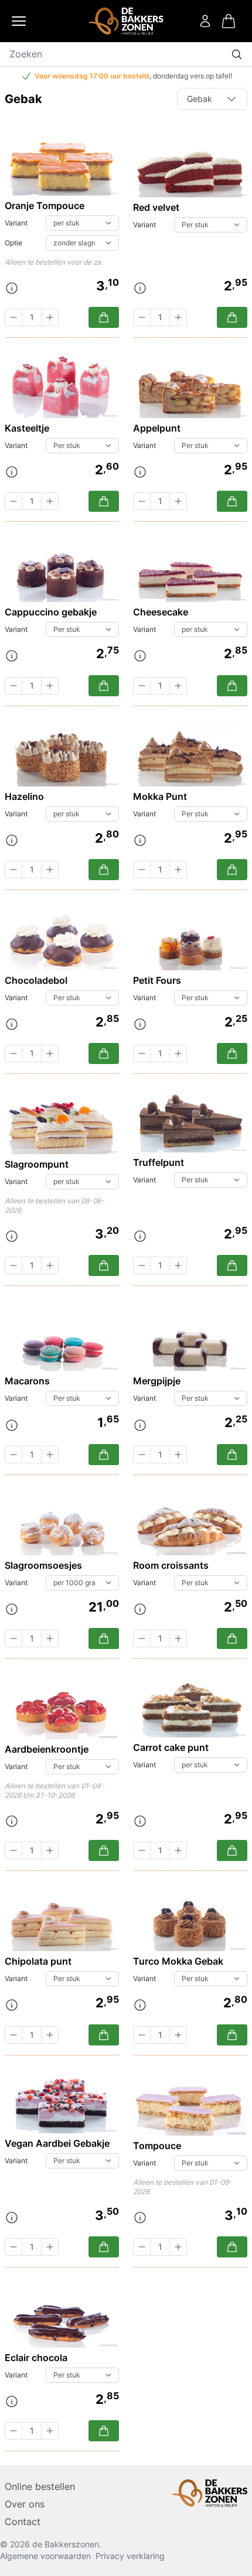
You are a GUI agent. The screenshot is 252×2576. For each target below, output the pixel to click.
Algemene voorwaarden (45, 2556)
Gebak (200, 99)
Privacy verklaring (130, 2556)
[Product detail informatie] (12, 288)
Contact (23, 2522)
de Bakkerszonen (66, 2544)
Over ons (25, 2504)
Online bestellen (40, 2486)
